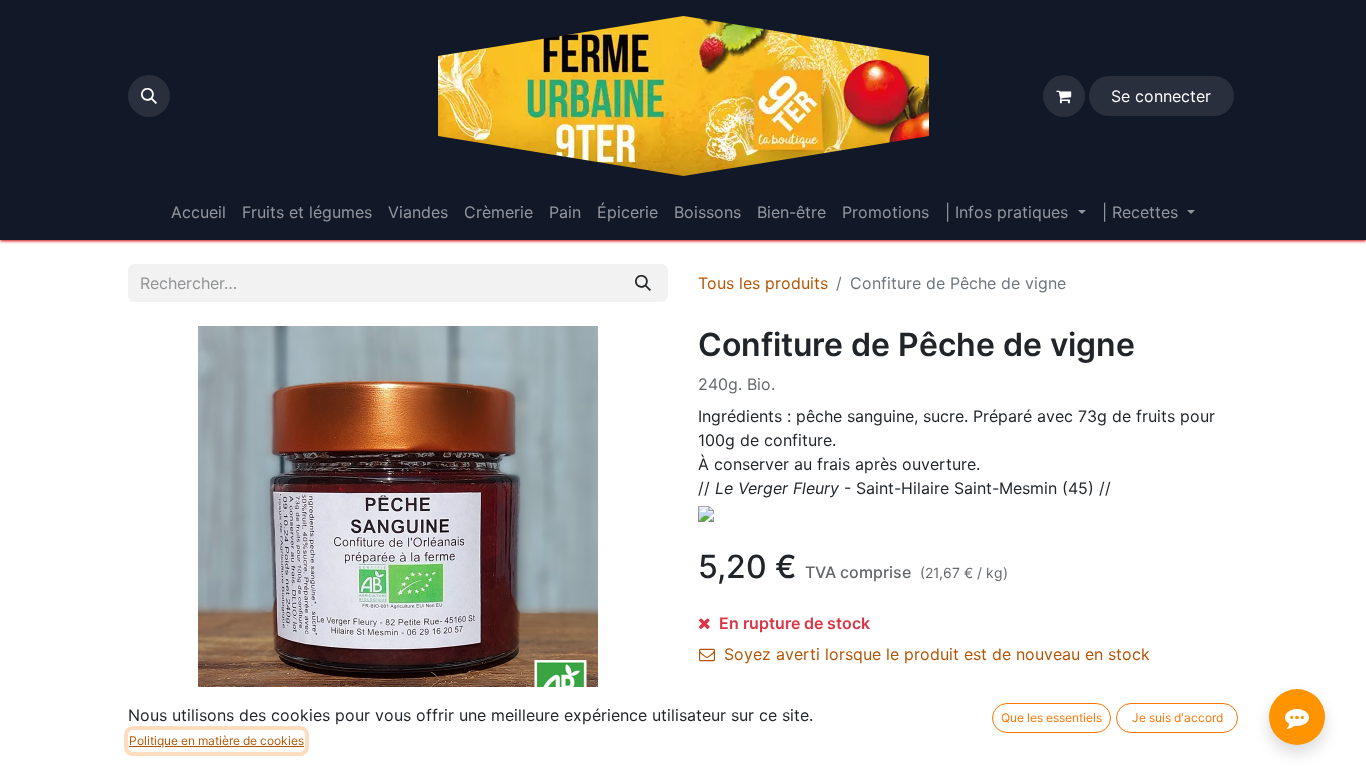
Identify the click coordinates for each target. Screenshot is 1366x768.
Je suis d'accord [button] (1177, 717)
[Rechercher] (643, 283)
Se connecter (1161, 96)
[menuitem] (198, 212)
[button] (149, 96)
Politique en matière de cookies (216, 740)
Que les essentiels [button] (1051, 717)
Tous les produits (763, 283)
